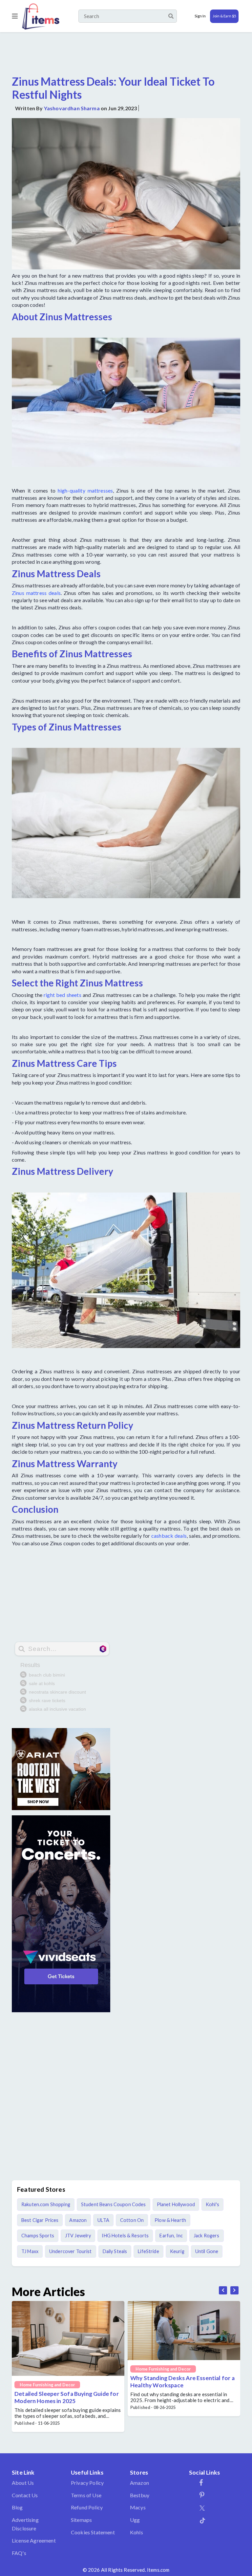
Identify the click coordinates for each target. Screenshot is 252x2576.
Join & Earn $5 (224, 16)
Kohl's (212, 2204)
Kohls (136, 2532)
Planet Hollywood (176, 2204)
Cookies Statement (93, 2532)
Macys (138, 2507)
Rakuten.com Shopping (46, 2204)
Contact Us (25, 2495)
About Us (23, 2483)
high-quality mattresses (85, 490)
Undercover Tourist (71, 2251)
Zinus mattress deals (36, 593)
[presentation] (223, 2290)
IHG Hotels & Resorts (125, 2236)
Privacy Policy (87, 2483)
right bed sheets (63, 995)
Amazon (78, 2220)
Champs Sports (38, 2236)
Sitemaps (81, 2520)
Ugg (135, 2520)
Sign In (200, 16)
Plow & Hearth (170, 2220)
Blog (17, 2507)
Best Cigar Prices (40, 2220)
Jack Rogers (207, 2236)
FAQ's (19, 2553)
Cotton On (132, 2220)
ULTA (103, 2220)
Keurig (177, 2251)
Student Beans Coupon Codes (114, 2204)
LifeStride (148, 2251)
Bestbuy (140, 2495)
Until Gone (207, 2251)
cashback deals (169, 1536)
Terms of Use (86, 2495)
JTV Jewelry (78, 2236)
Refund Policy (87, 2507)
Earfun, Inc (171, 2236)
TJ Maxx (30, 2251)
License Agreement (34, 2540)
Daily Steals (115, 2251)
